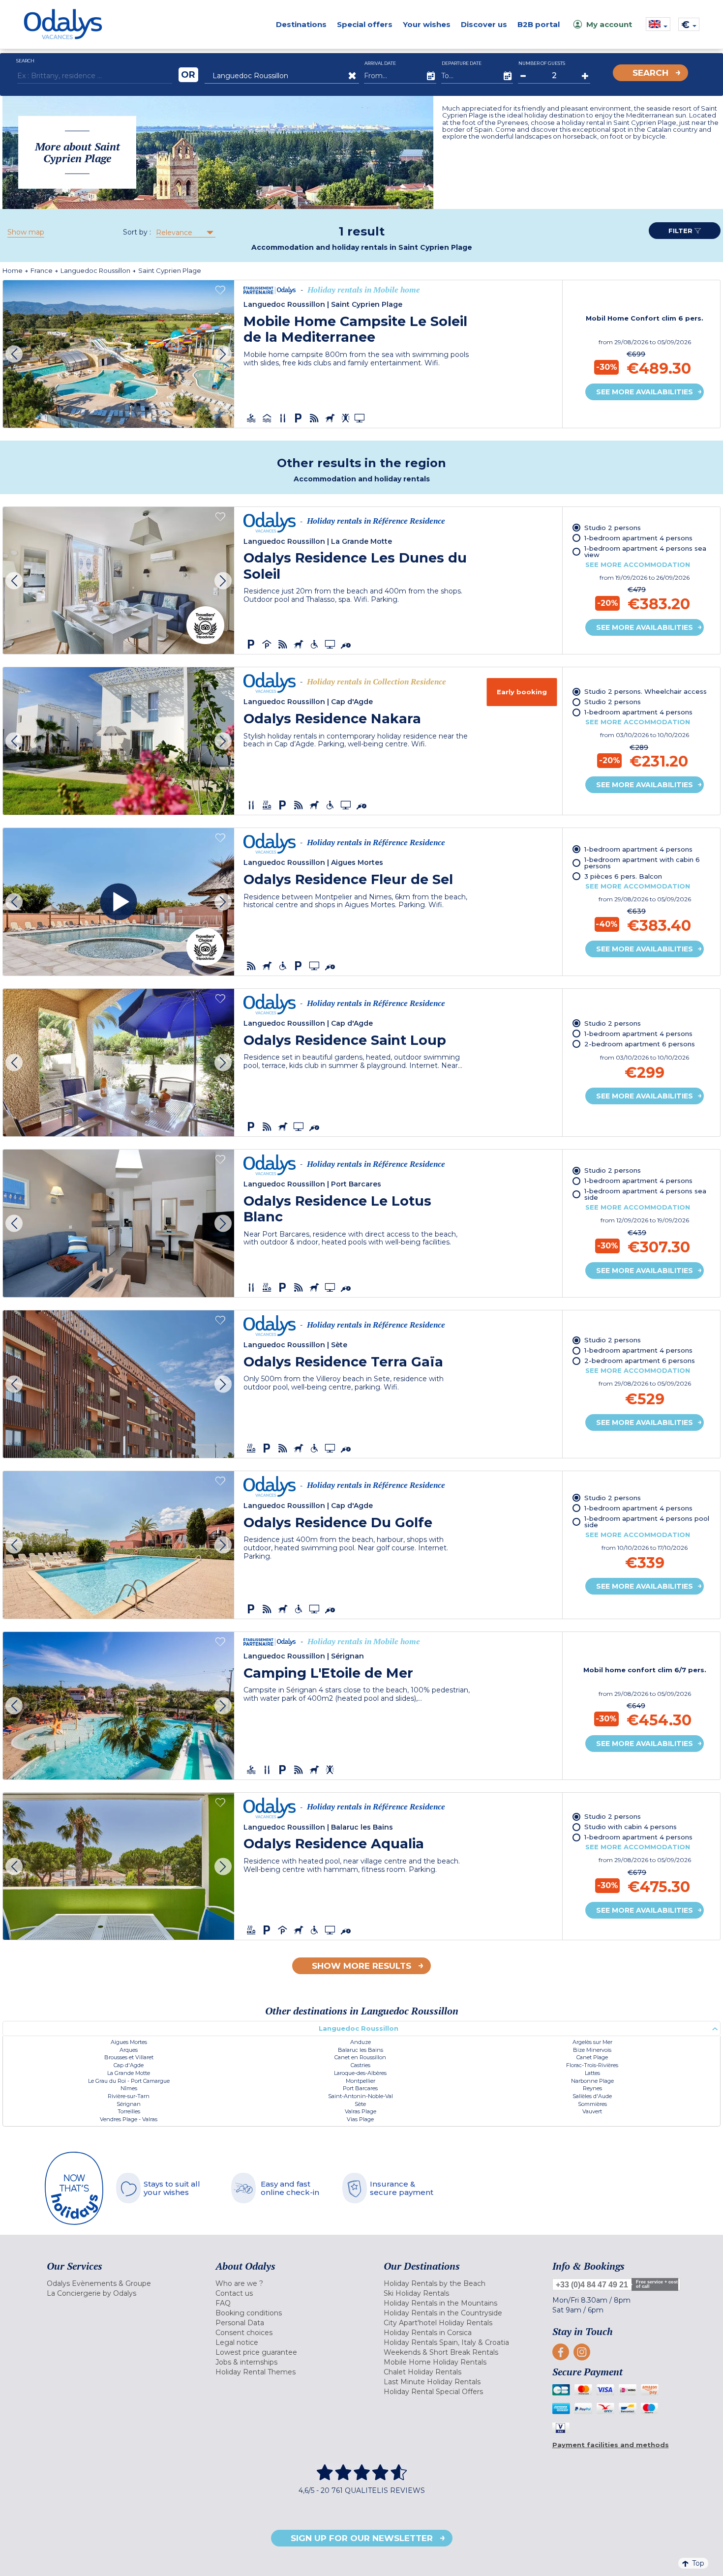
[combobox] (185, 233)
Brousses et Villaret (129, 2057)
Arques (129, 2050)
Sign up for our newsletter (362, 2538)
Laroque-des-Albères (360, 2073)
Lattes (592, 2073)
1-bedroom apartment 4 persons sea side (645, 1194)
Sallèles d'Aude (592, 2096)
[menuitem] (119, 2283)
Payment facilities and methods (611, 2445)
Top (698, 2563)
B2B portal (539, 24)
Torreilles (129, 2111)
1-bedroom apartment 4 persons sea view (645, 551)
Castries (361, 2065)
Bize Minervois (592, 2050)
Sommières (592, 2104)
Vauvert (592, 2111)
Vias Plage (360, 2119)
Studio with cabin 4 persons (631, 1827)
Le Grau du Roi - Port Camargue (129, 2081)
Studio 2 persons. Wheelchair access (646, 691)
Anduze (361, 2042)
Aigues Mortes (129, 2042)
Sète (360, 2104)
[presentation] (14, 354)
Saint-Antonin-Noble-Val (361, 2096)
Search (650, 73)
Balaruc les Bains (361, 2050)
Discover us (484, 24)
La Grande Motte (129, 2073)
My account (609, 24)
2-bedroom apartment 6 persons (640, 1044)
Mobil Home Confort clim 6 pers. (645, 318)
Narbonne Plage (592, 2081)
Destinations (301, 24)
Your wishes (427, 24)
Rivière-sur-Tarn (129, 2096)
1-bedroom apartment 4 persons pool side (647, 1522)
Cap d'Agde (129, 2065)
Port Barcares (360, 2088)
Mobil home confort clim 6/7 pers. (645, 1670)
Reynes (592, 2088)
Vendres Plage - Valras (129, 2119)
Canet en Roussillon (360, 2057)
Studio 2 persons (613, 528)
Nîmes (129, 2088)
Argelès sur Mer (592, 2042)
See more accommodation (638, 564)
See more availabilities (645, 392)
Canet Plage (592, 2057)
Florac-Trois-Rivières (592, 2065)
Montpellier (361, 2081)
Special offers (365, 24)
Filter (681, 231)
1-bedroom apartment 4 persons (638, 538)
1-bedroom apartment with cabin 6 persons (642, 863)
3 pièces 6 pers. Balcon (623, 876)
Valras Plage (361, 2111)
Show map (26, 232)
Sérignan (129, 2104)
